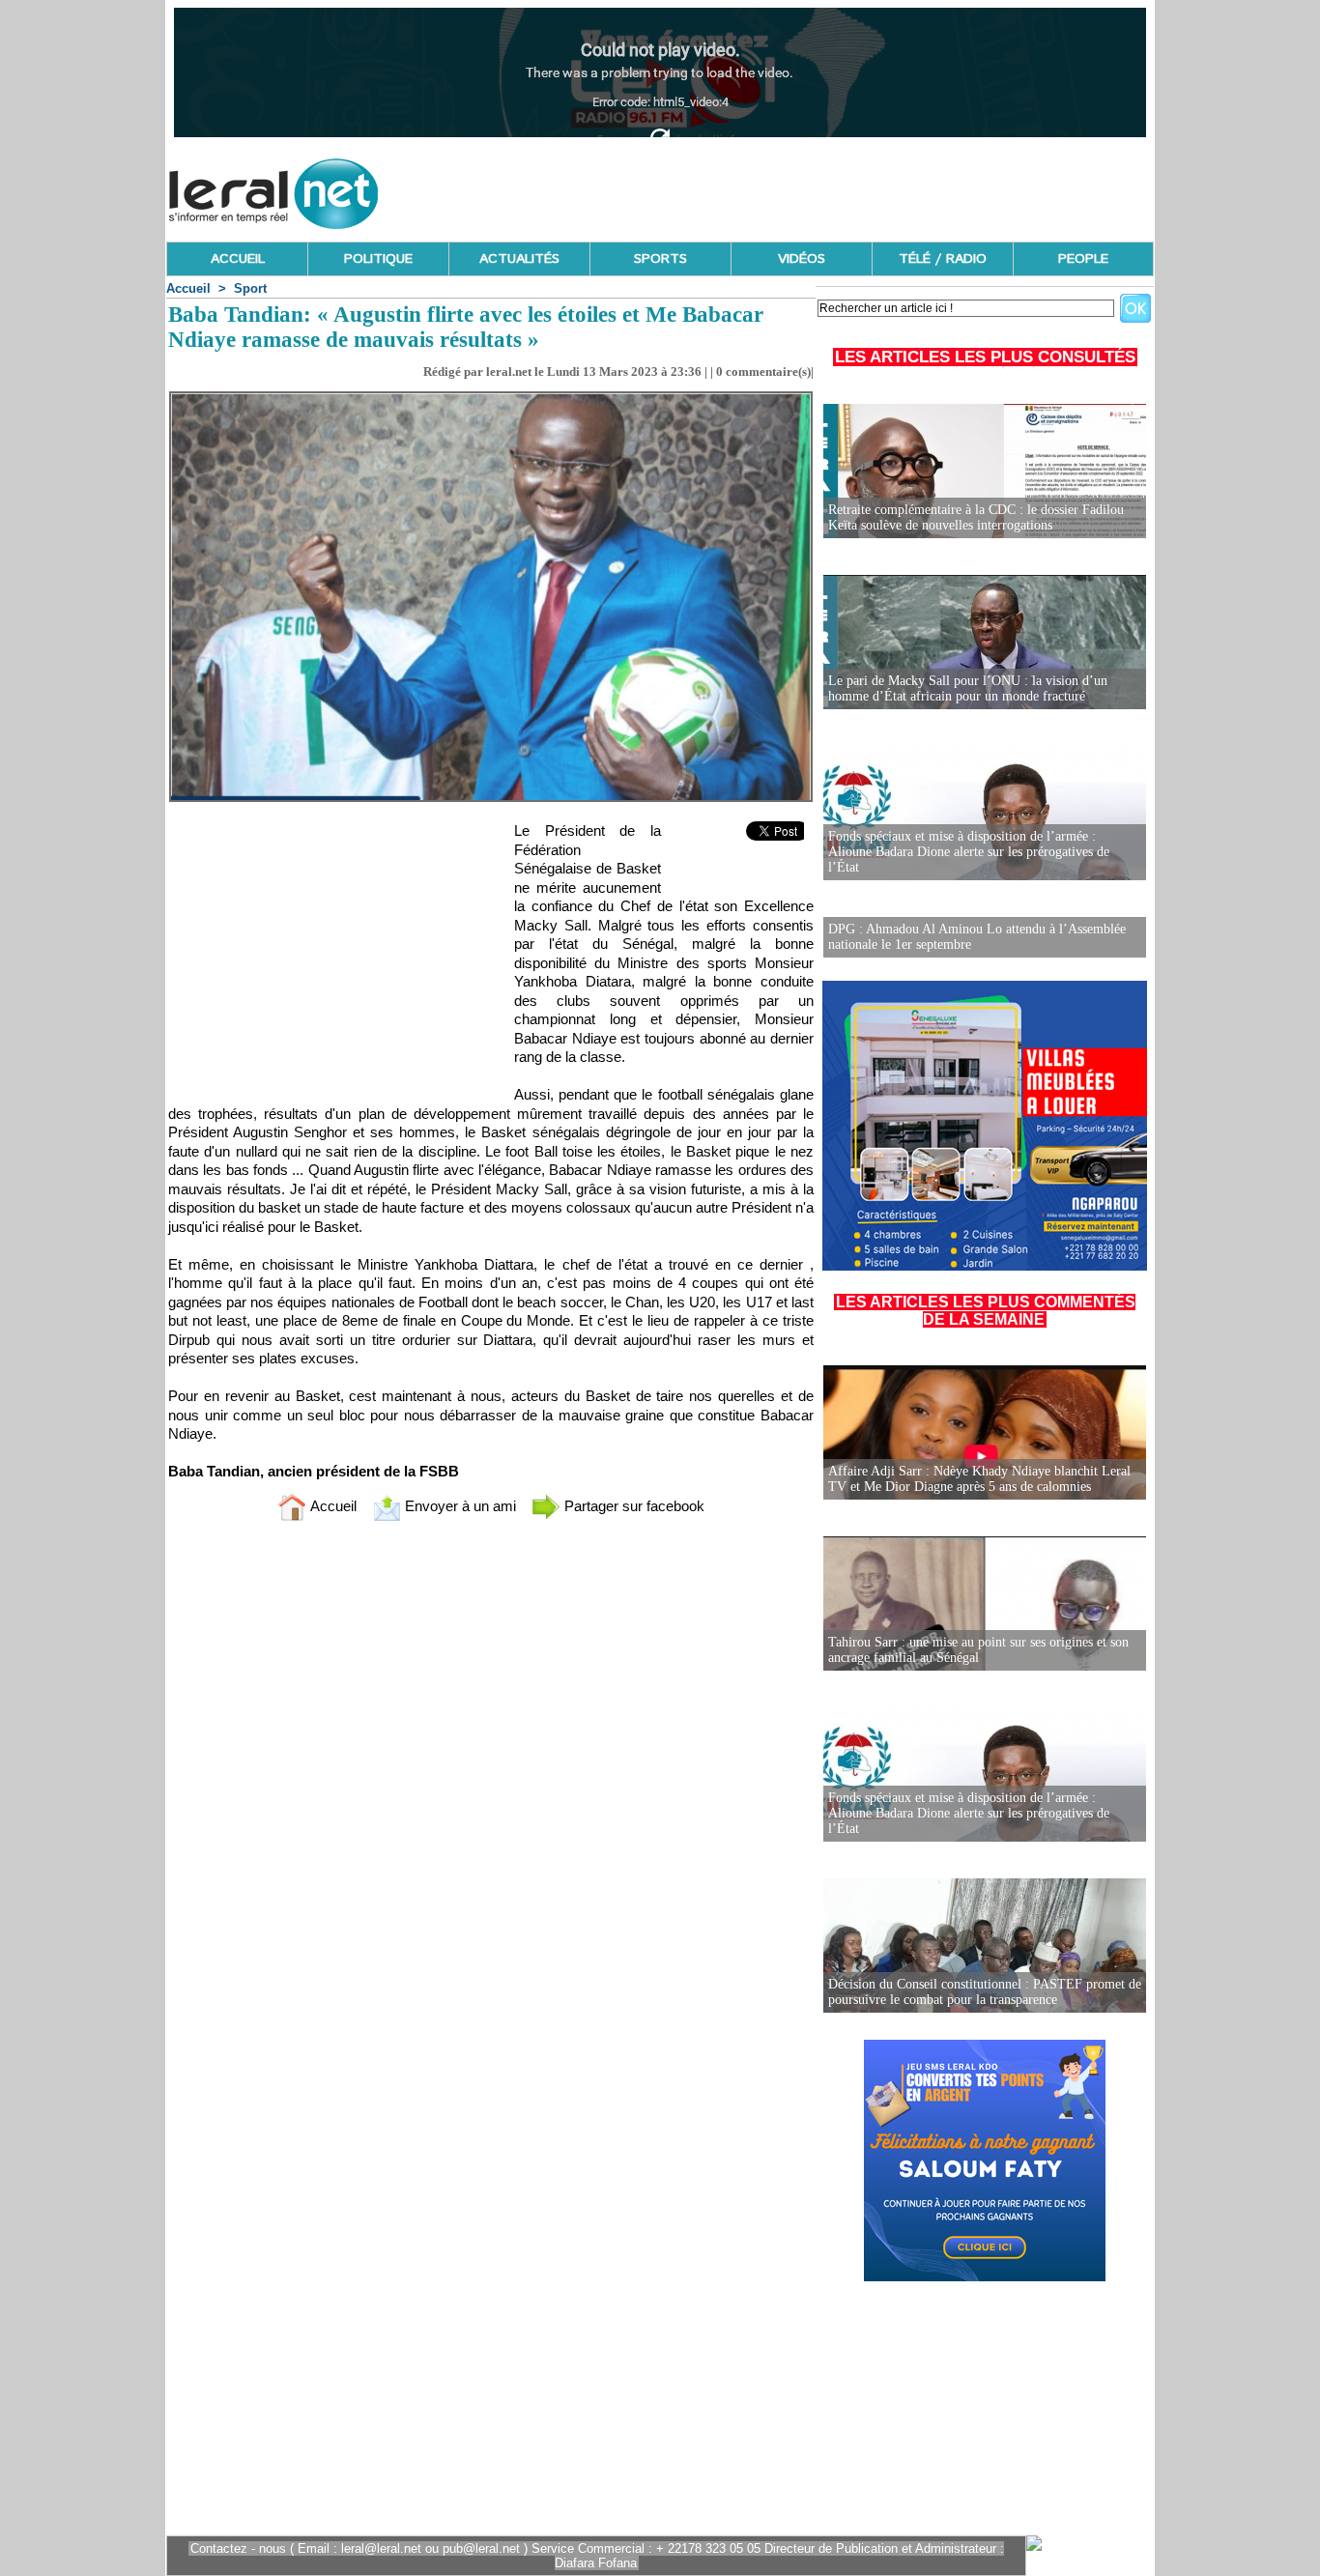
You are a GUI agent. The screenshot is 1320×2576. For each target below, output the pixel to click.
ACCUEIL (238, 259)
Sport (250, 288)
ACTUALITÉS (519, 259)
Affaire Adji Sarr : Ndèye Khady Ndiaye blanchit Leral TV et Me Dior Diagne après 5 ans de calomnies (979, 1479)
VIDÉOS (802, 259)
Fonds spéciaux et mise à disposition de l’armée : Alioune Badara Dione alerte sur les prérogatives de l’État (969, 852)
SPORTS (660, 259)
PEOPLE (1083, 259)
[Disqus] (491, 1791)
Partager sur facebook (632, 1506)
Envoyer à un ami (459, 1506)
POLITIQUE (378, 259)
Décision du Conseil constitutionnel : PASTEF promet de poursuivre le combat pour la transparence (985, 1992)
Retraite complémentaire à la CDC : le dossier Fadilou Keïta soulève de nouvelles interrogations (976, 517)
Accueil (188, 288)
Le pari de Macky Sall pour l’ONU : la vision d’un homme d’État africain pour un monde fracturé (968, 688)
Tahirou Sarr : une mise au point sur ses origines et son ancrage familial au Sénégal (978, 1650)
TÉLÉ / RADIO (943, 259)
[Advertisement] (802, 188)
